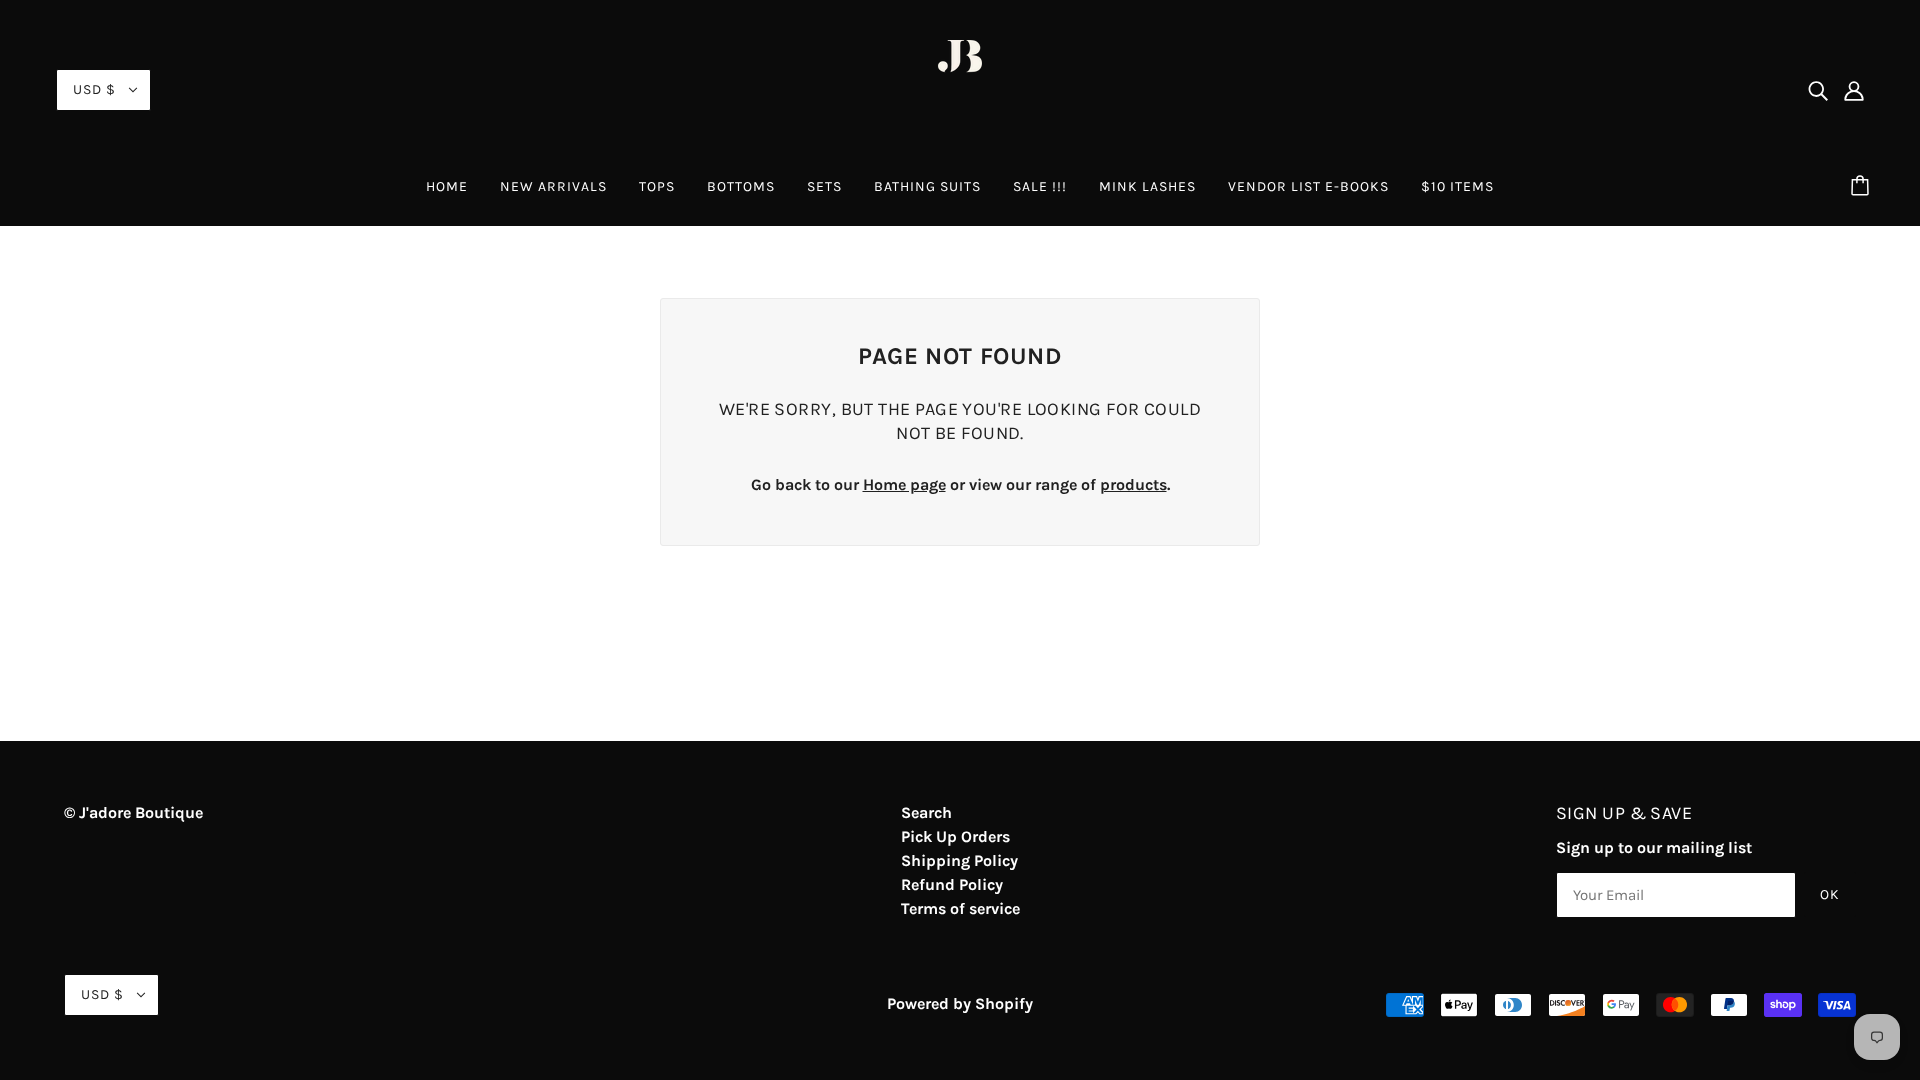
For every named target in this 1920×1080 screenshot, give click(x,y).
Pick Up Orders (955, 836)
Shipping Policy (959, 860)
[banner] (960, 88)
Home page (904, 484)
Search (926, 812)
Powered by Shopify (960, 1003)
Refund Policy (952, 884)
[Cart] (1863, 187)
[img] (1818, 90)
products (1133, 484)
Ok (1830, 894)
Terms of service (960, 908)
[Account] (1854, 90)
